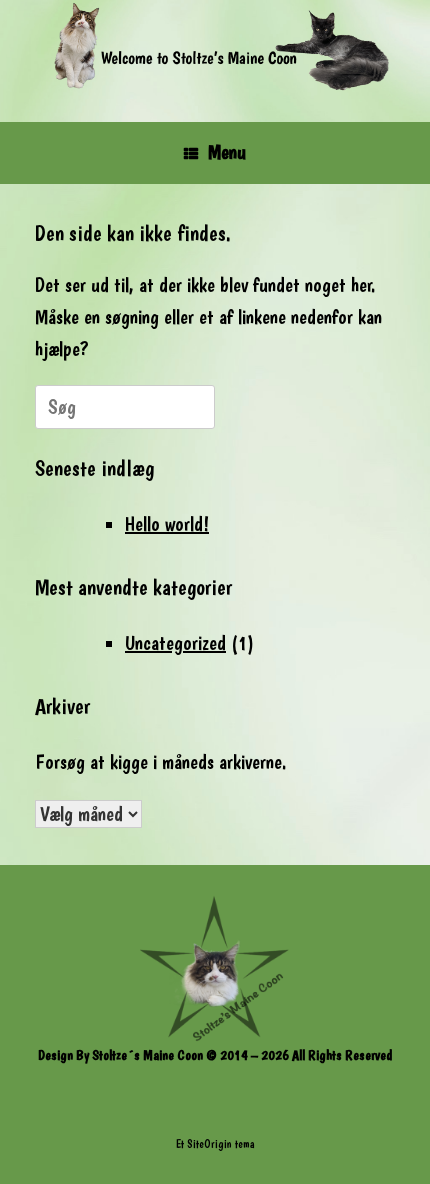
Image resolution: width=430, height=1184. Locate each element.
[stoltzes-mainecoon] (215, 46)
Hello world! (167, 524)
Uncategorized (175, 643)
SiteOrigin (209, 1144)
